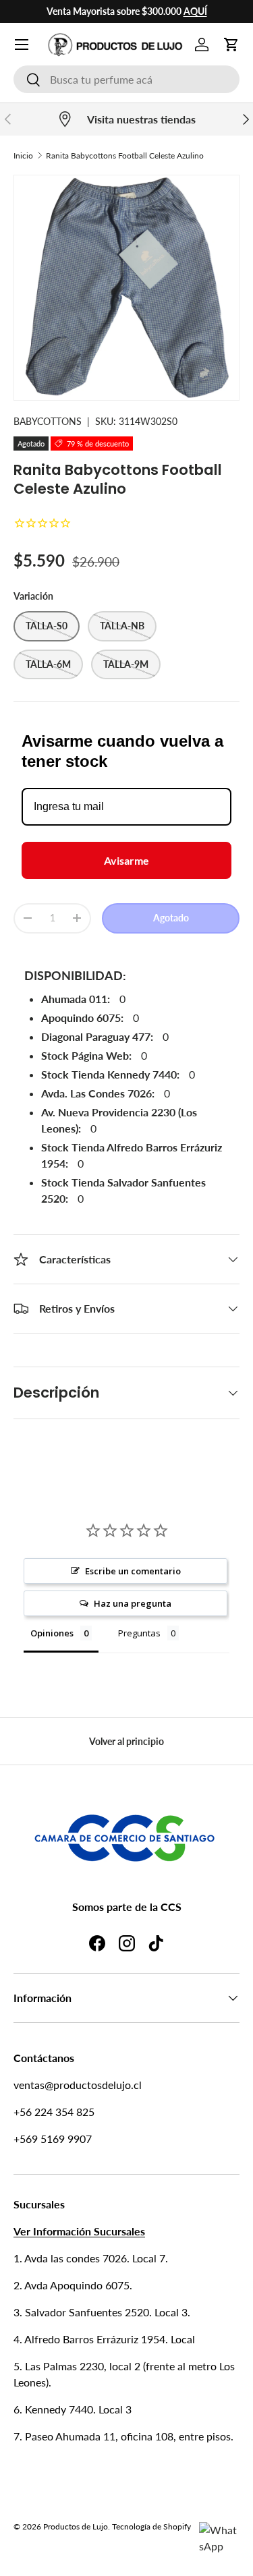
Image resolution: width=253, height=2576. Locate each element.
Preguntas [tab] (139, 1633)
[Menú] (22, 45)
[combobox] (126, 79)
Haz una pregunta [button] (133, 1603)
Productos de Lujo (76, 2526)
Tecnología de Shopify (151, 2526)
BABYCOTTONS (48, 421)
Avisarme (126, 860)
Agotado (171, 918)
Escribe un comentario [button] (133, 1571)
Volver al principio (126, 1741)
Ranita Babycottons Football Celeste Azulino (125, 155)
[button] (231, 45)
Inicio (23, 155)
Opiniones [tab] (52, 1633)
